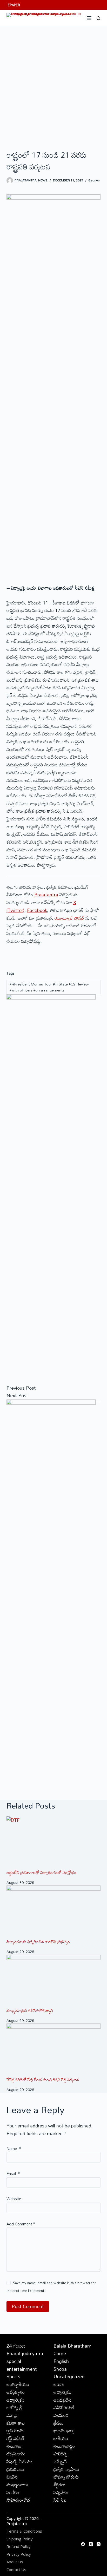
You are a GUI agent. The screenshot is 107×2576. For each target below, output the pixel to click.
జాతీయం (61, 2438)
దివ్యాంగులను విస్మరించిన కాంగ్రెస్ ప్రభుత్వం (38, 1942)
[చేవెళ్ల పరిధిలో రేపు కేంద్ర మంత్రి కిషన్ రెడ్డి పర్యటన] (54, 2050)
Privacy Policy (19, 2554)
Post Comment (28, 2306)
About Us (15, 2562)
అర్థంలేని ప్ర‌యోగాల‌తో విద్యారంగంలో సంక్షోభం (41, 1872)
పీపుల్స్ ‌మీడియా (19, 2461)
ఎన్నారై (12, 2415)
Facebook (37, 910)
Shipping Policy (20, 2539)
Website (14, 2199)
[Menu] (89, 18)
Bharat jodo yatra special (25, 2357)
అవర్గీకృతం (16, 2392)
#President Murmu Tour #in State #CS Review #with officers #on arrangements (49, 987)
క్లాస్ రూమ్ (15, 2430)
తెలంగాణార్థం (64, 2446)
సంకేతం (13, 2492)
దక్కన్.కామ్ (16, 2454)
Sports (13, 2376)
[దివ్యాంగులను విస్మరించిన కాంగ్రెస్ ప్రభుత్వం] (54, 1912)
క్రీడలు (59, 2423)
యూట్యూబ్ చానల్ (69, 918)
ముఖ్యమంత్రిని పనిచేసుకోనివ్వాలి (30, 2011)
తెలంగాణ (94, 180)
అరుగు (59, 2384)
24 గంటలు (16, 2346)
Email (13, 2173)
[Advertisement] (53, 82)
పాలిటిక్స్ (61, 2454)
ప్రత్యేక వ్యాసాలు (66, 2469)
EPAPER (14, 5)
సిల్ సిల (60, 2500)
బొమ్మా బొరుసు (66, 2477)
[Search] (99, 18)
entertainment (22, 2369)
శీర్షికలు (60, 2485)
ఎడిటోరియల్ (64, 2407)
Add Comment (21, 2224)
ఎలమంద (61, 2415)
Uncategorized (69, 2376)
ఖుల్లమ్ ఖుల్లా (64, 2430)
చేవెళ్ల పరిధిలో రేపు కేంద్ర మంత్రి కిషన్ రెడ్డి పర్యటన (43, 2080)
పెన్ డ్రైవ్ (60, 2461)
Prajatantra (46, 895)
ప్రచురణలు (15, 2469)
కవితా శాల (16, 2423)
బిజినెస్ (12, 2477)
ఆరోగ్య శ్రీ (15, 2407)
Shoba (60, 2369)
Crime (60, 2353)
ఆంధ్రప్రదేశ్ (63, 2400)
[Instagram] (99, 2544)
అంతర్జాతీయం (18, 2384)
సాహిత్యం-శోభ (18, 2500)
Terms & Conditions (24, 2531)
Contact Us (16, 2570)
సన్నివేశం (61, 2492)
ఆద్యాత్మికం (62, 2392)
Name (14, 2148)
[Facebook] (83, 2544)
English (61, 2361)
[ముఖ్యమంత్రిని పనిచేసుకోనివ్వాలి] (54, 1981)
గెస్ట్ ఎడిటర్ (15, 2438)
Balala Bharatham (72, 2346)
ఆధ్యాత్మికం (15, 2400)
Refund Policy (19, 2547)
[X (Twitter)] (91, 2544)
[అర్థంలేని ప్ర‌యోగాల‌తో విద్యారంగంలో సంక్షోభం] (54, 1843)
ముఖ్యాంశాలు (17, 2485)
